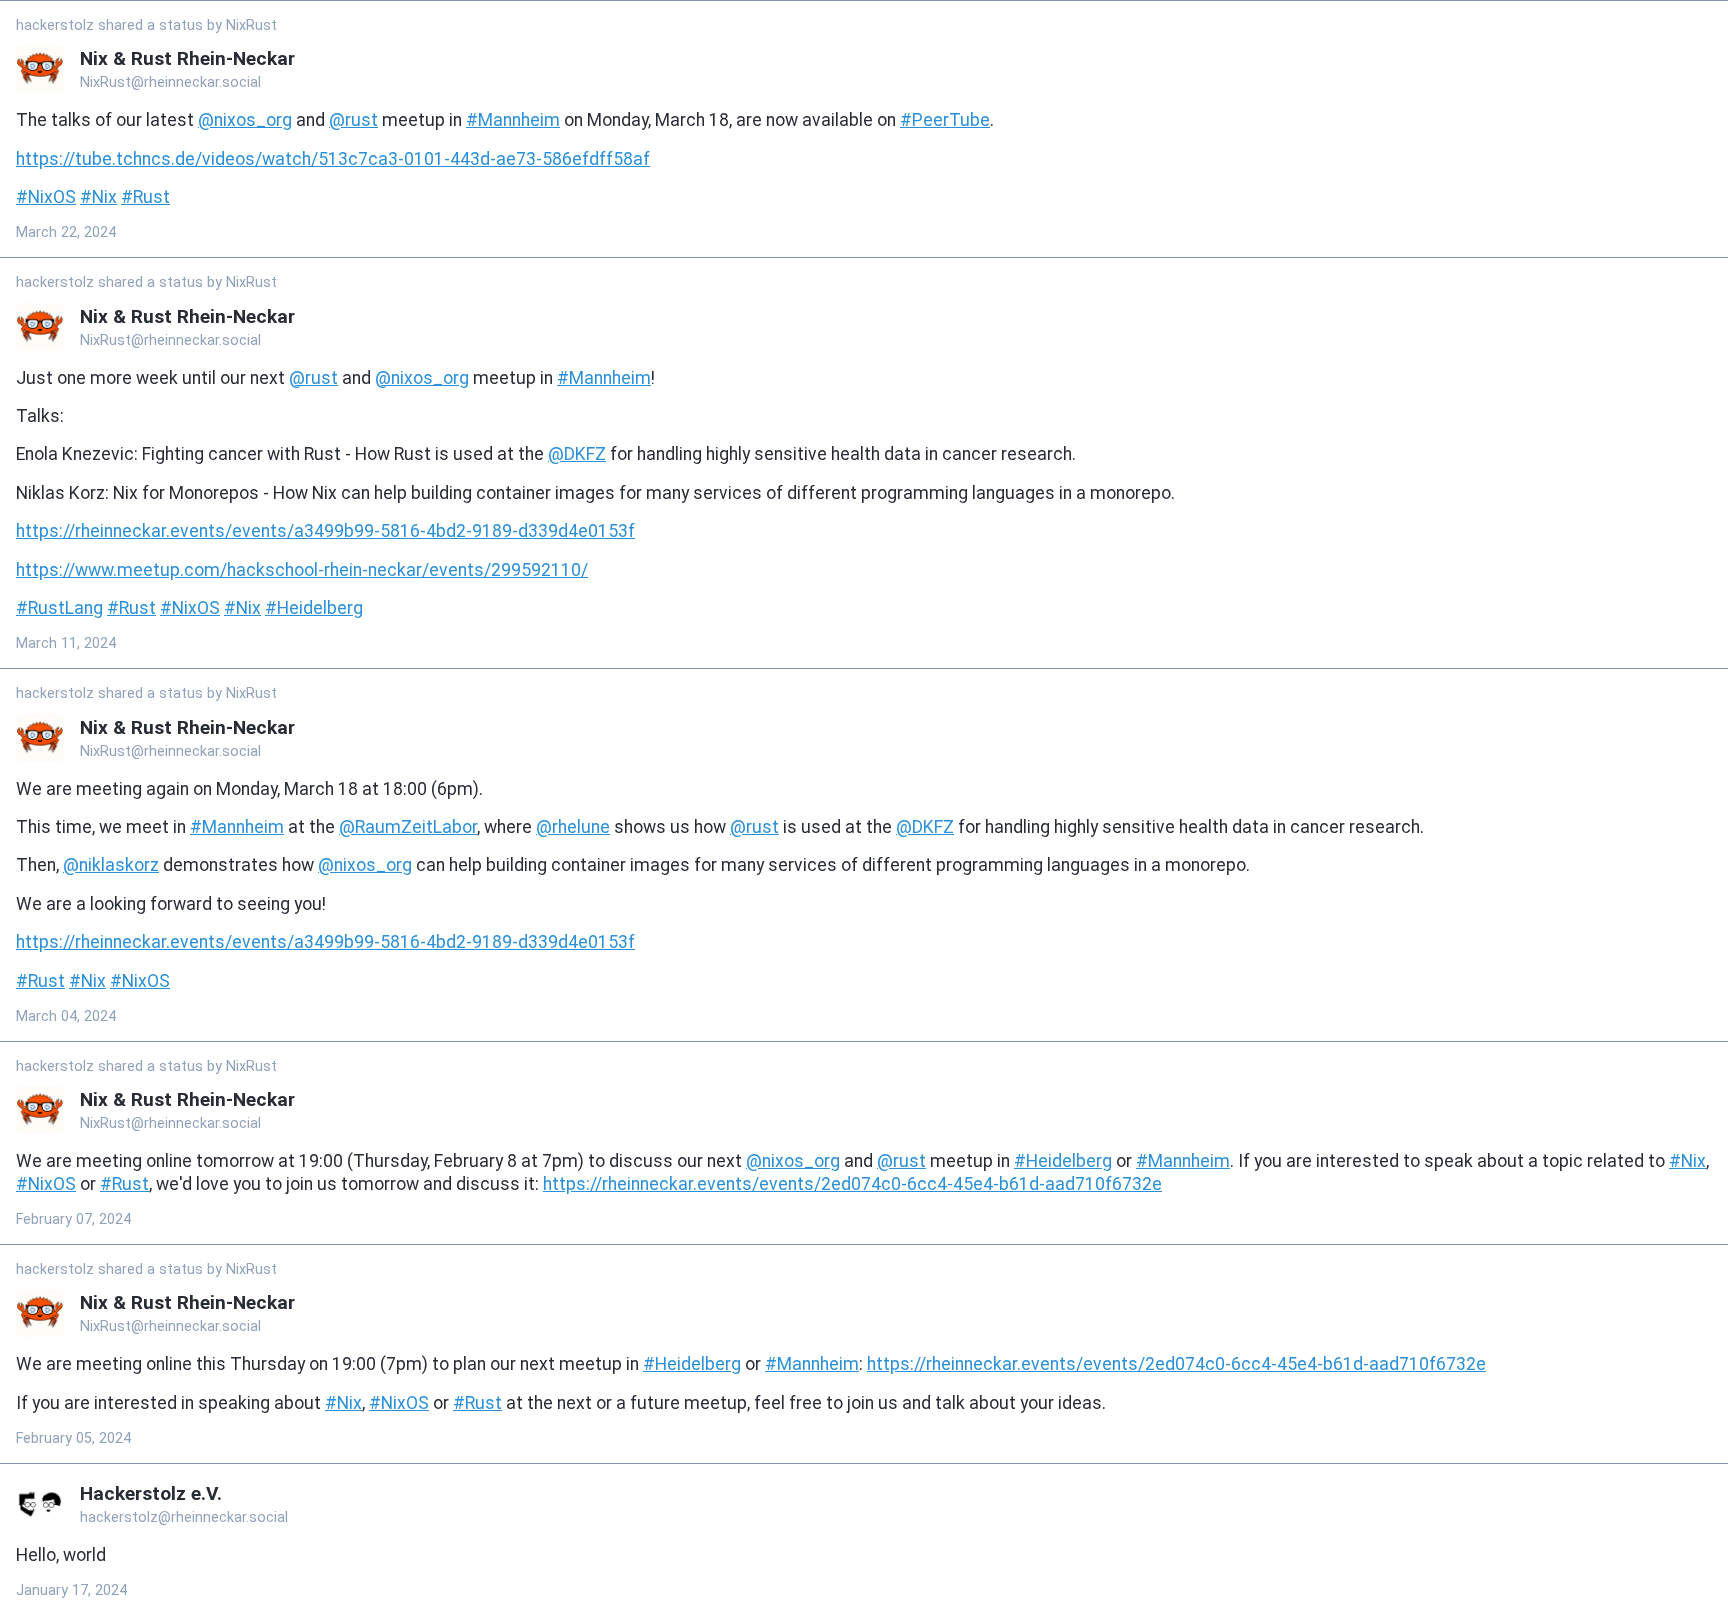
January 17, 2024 (71, 1590)
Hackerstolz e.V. (151, 1493)
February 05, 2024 (73, 1438)
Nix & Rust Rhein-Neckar (187, 58)
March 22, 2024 (66, 232)
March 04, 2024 (66, 1016)
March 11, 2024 (66, 643)
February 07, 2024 (73, 1219)
